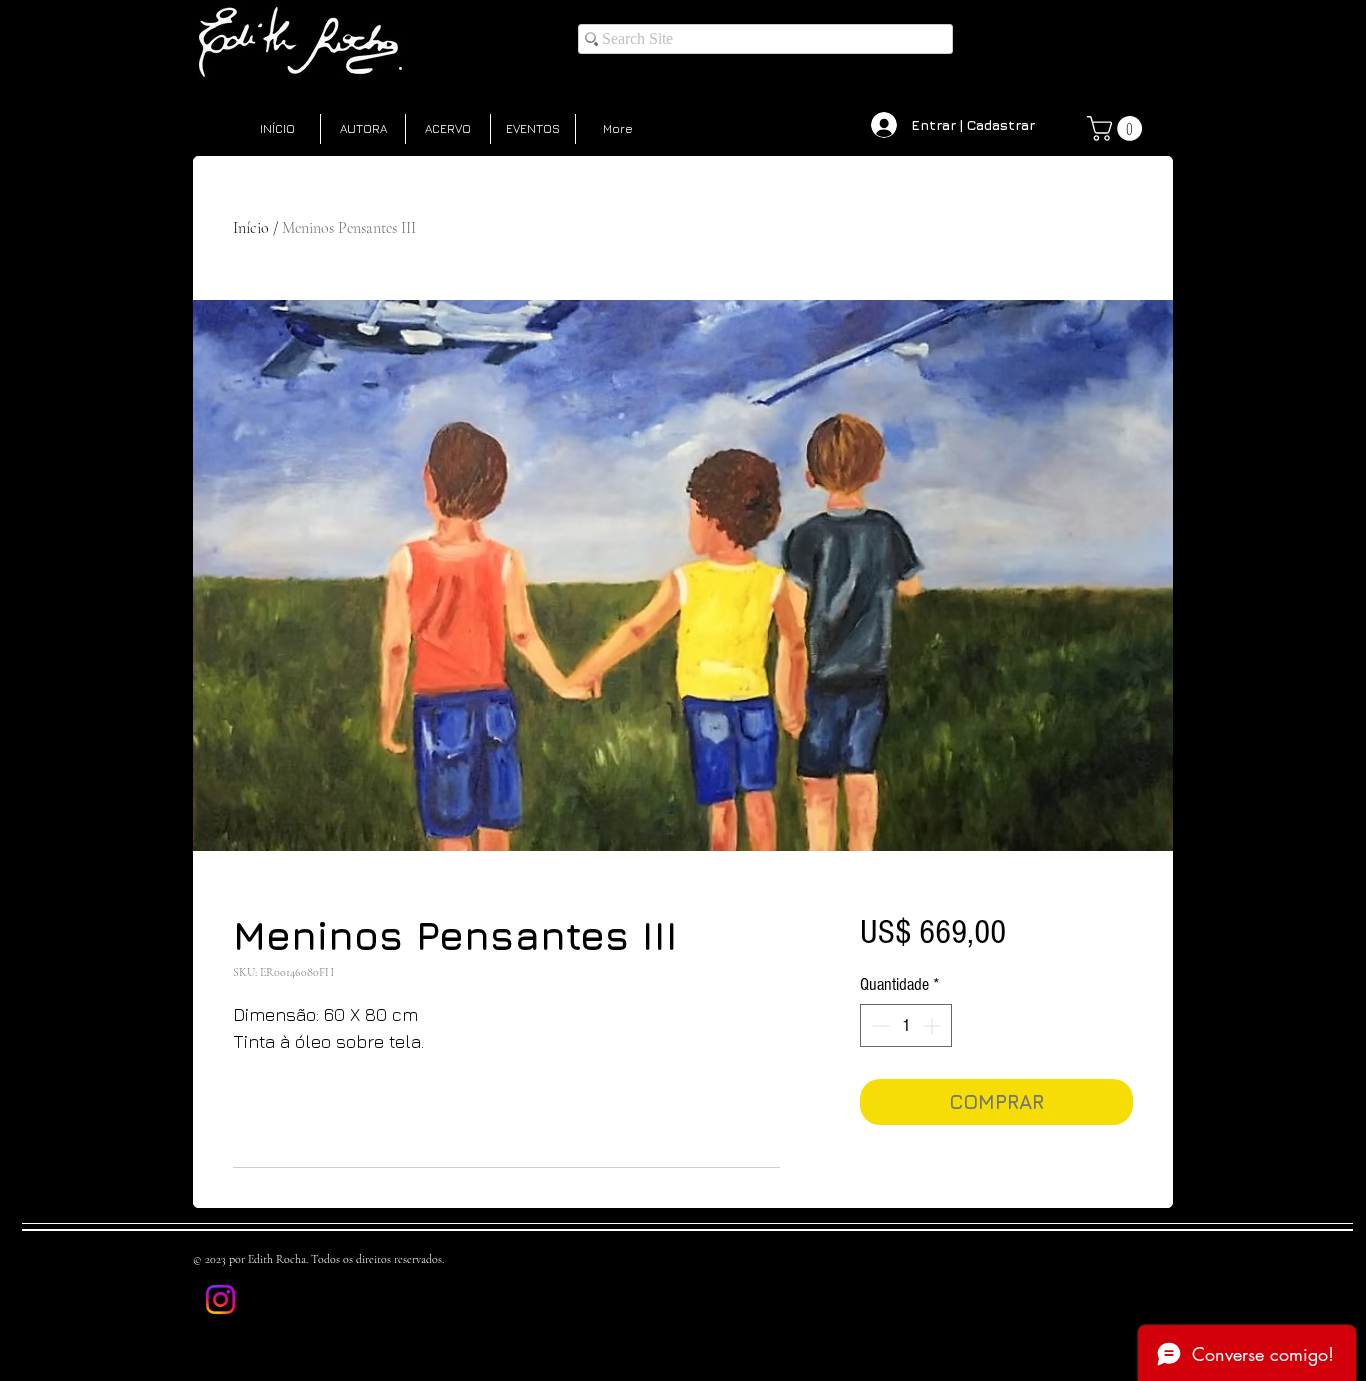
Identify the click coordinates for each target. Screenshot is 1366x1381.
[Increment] (933, 1025)
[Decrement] (878, 1025)
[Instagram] (220, 1299)
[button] (1117, 128)
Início (251, 228)
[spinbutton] (906, 1025)
